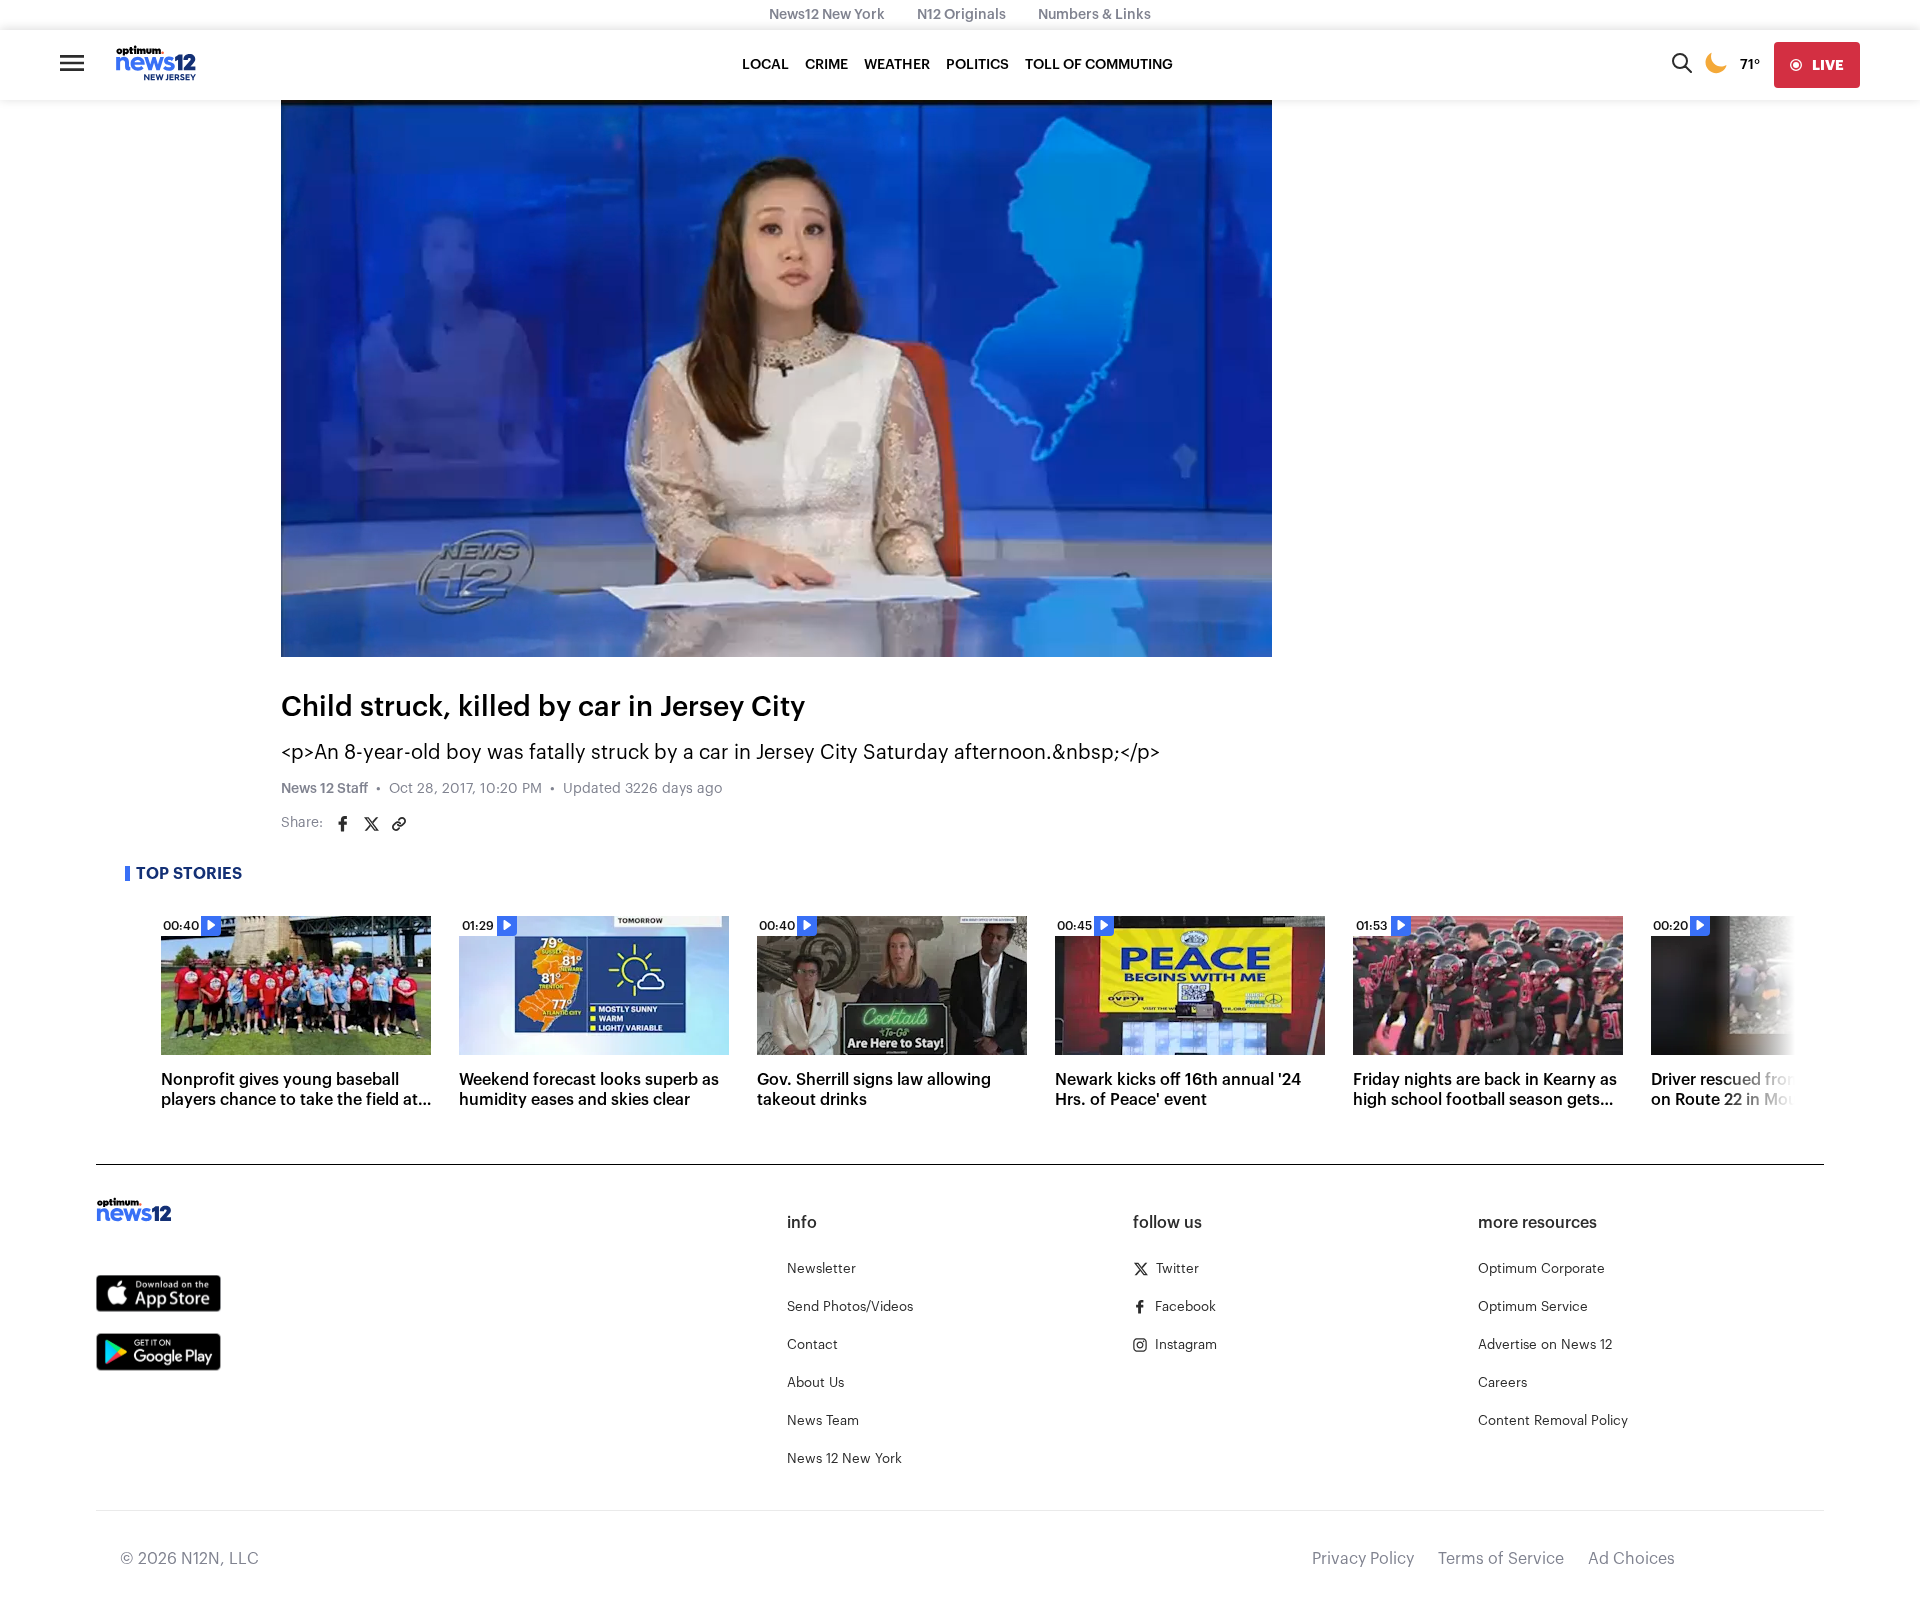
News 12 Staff (324, 789)
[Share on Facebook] (343, 824)
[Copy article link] (399, 824)
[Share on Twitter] (371, 824)
